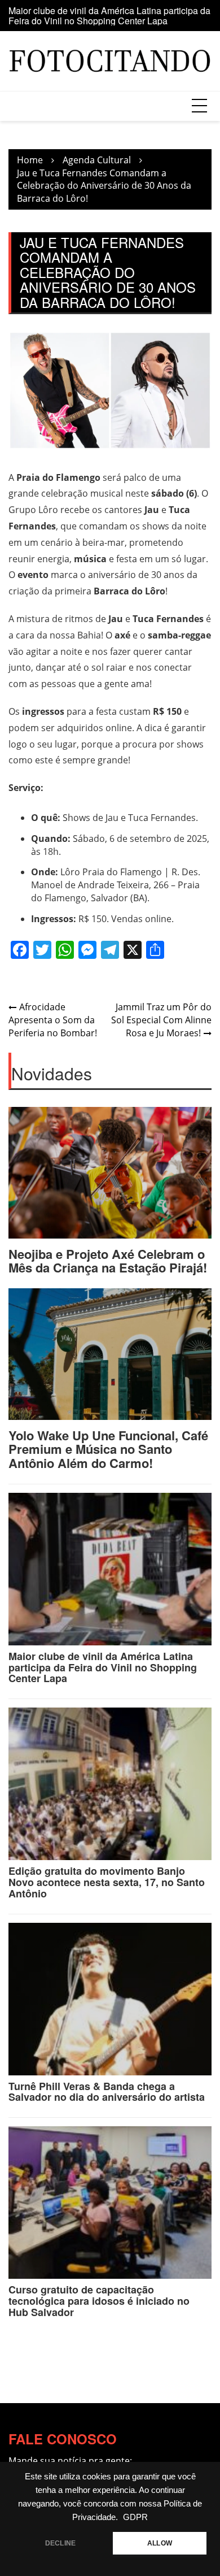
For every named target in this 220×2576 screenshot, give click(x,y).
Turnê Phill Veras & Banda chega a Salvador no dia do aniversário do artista (107, 2092)
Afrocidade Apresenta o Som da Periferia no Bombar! (53, 1020)
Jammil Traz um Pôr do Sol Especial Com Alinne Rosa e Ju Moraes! (161, 1020)
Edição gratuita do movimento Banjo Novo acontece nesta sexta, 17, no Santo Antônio (107, 1882)
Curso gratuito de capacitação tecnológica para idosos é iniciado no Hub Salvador (99, 2301)
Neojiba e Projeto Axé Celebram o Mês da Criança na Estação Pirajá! (108, 1261)
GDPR (135, 2517)
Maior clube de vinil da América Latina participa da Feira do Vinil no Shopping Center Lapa (109, 16)
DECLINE (60, 2543)
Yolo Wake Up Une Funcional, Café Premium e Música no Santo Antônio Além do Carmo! (108, 1449)
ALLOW (160, 2543)
